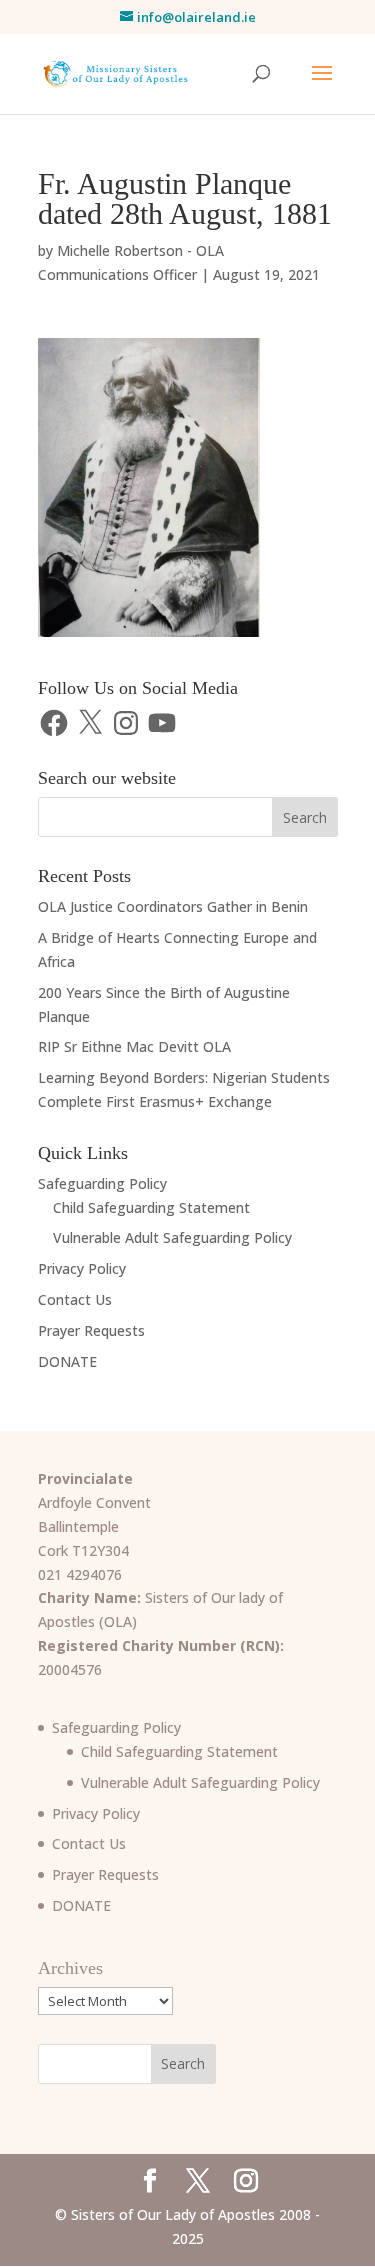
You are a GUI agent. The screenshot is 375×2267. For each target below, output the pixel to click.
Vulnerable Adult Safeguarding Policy (172, 1237)
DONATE (67, 1361)
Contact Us (75, 1299)
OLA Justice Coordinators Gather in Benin (173, 906)
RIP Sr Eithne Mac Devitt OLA (134, 1046)
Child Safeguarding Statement (151, 1207)
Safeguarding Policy (102, 1183)
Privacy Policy (82, 1268)
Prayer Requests (91, 1330)
